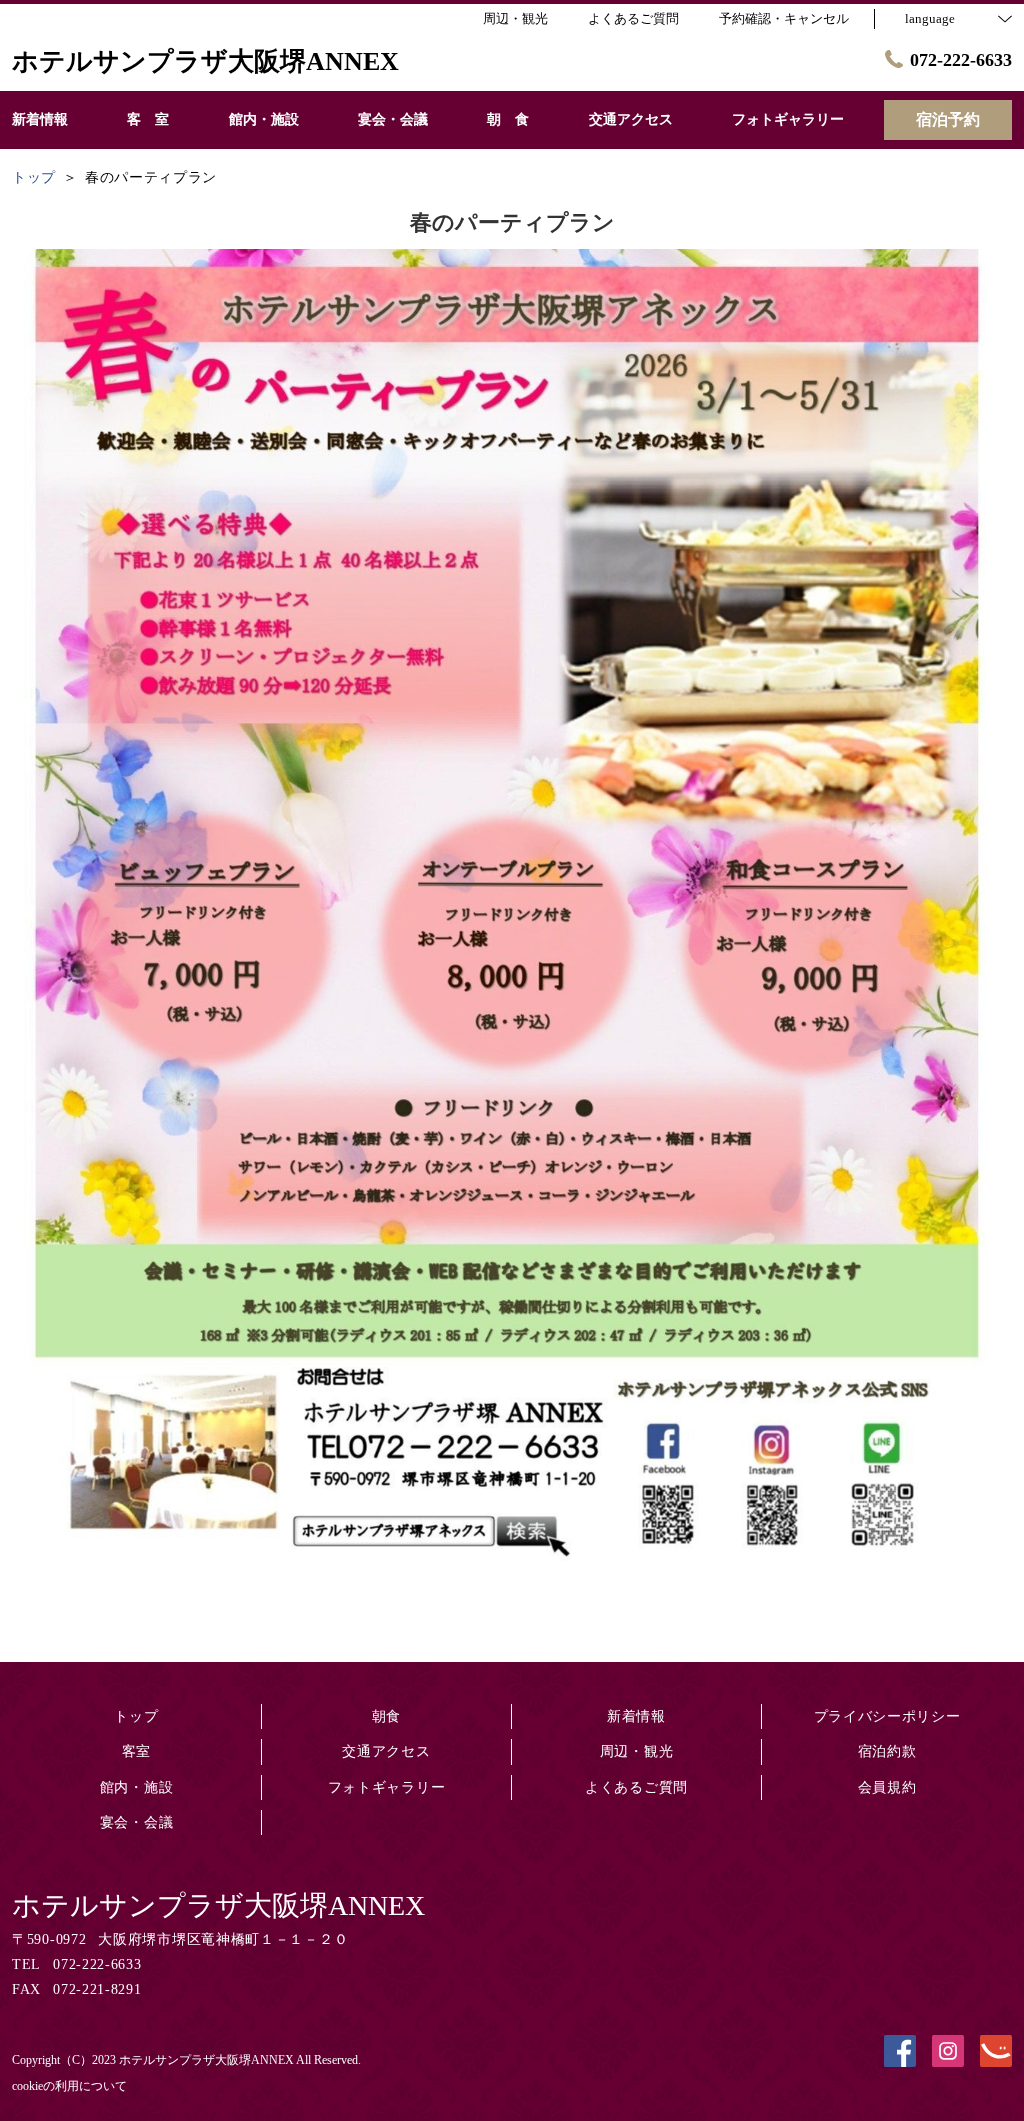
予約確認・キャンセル (784, 18)
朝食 (386, 1716)
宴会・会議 (137, 1822)
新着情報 (636, 1716)
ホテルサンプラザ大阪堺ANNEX (218, 1905)
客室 (136, 1751)
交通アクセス (386, 1751)
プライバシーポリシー (887, 1716)
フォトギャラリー (387, 1787)
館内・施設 (137, 1787)
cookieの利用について (69, 2086)
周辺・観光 (637, 1751)
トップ (136, 1716)
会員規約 (887, 1787)
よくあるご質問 (636, 1787)
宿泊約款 (887, 1751)
